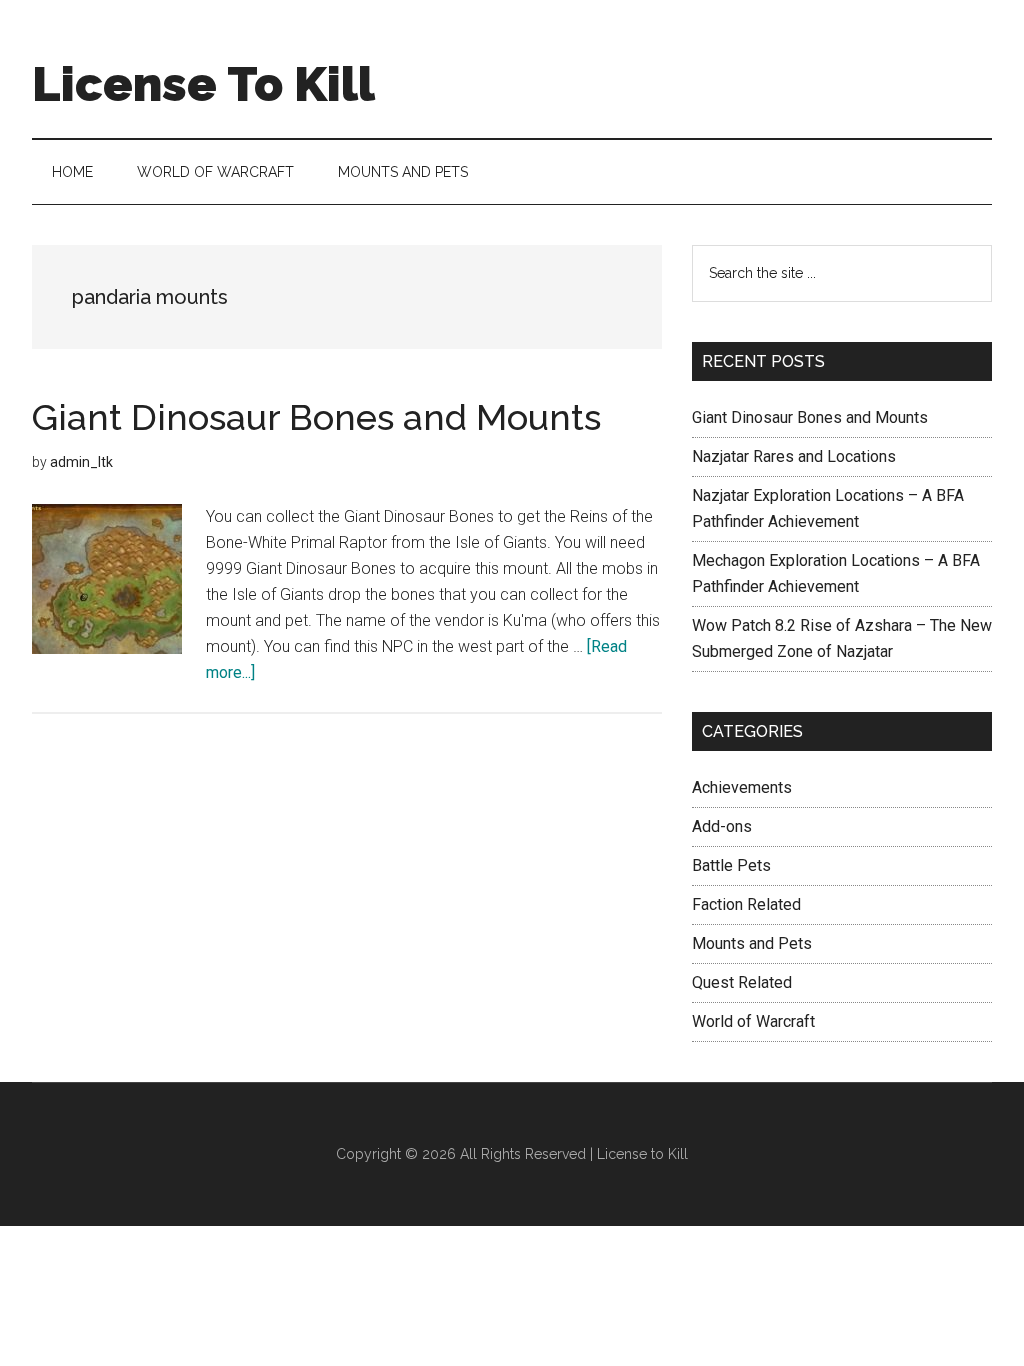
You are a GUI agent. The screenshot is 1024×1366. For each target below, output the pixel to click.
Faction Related (746, 904)
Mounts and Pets (752, 943)
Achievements (742, 787)
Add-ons (722, 826)
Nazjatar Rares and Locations (794, 456)
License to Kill (642, 1154)
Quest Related (742, 982)
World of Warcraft (753, 1021)
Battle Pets (731, 865)
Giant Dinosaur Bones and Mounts (316, 417)
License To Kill (203, 84)
